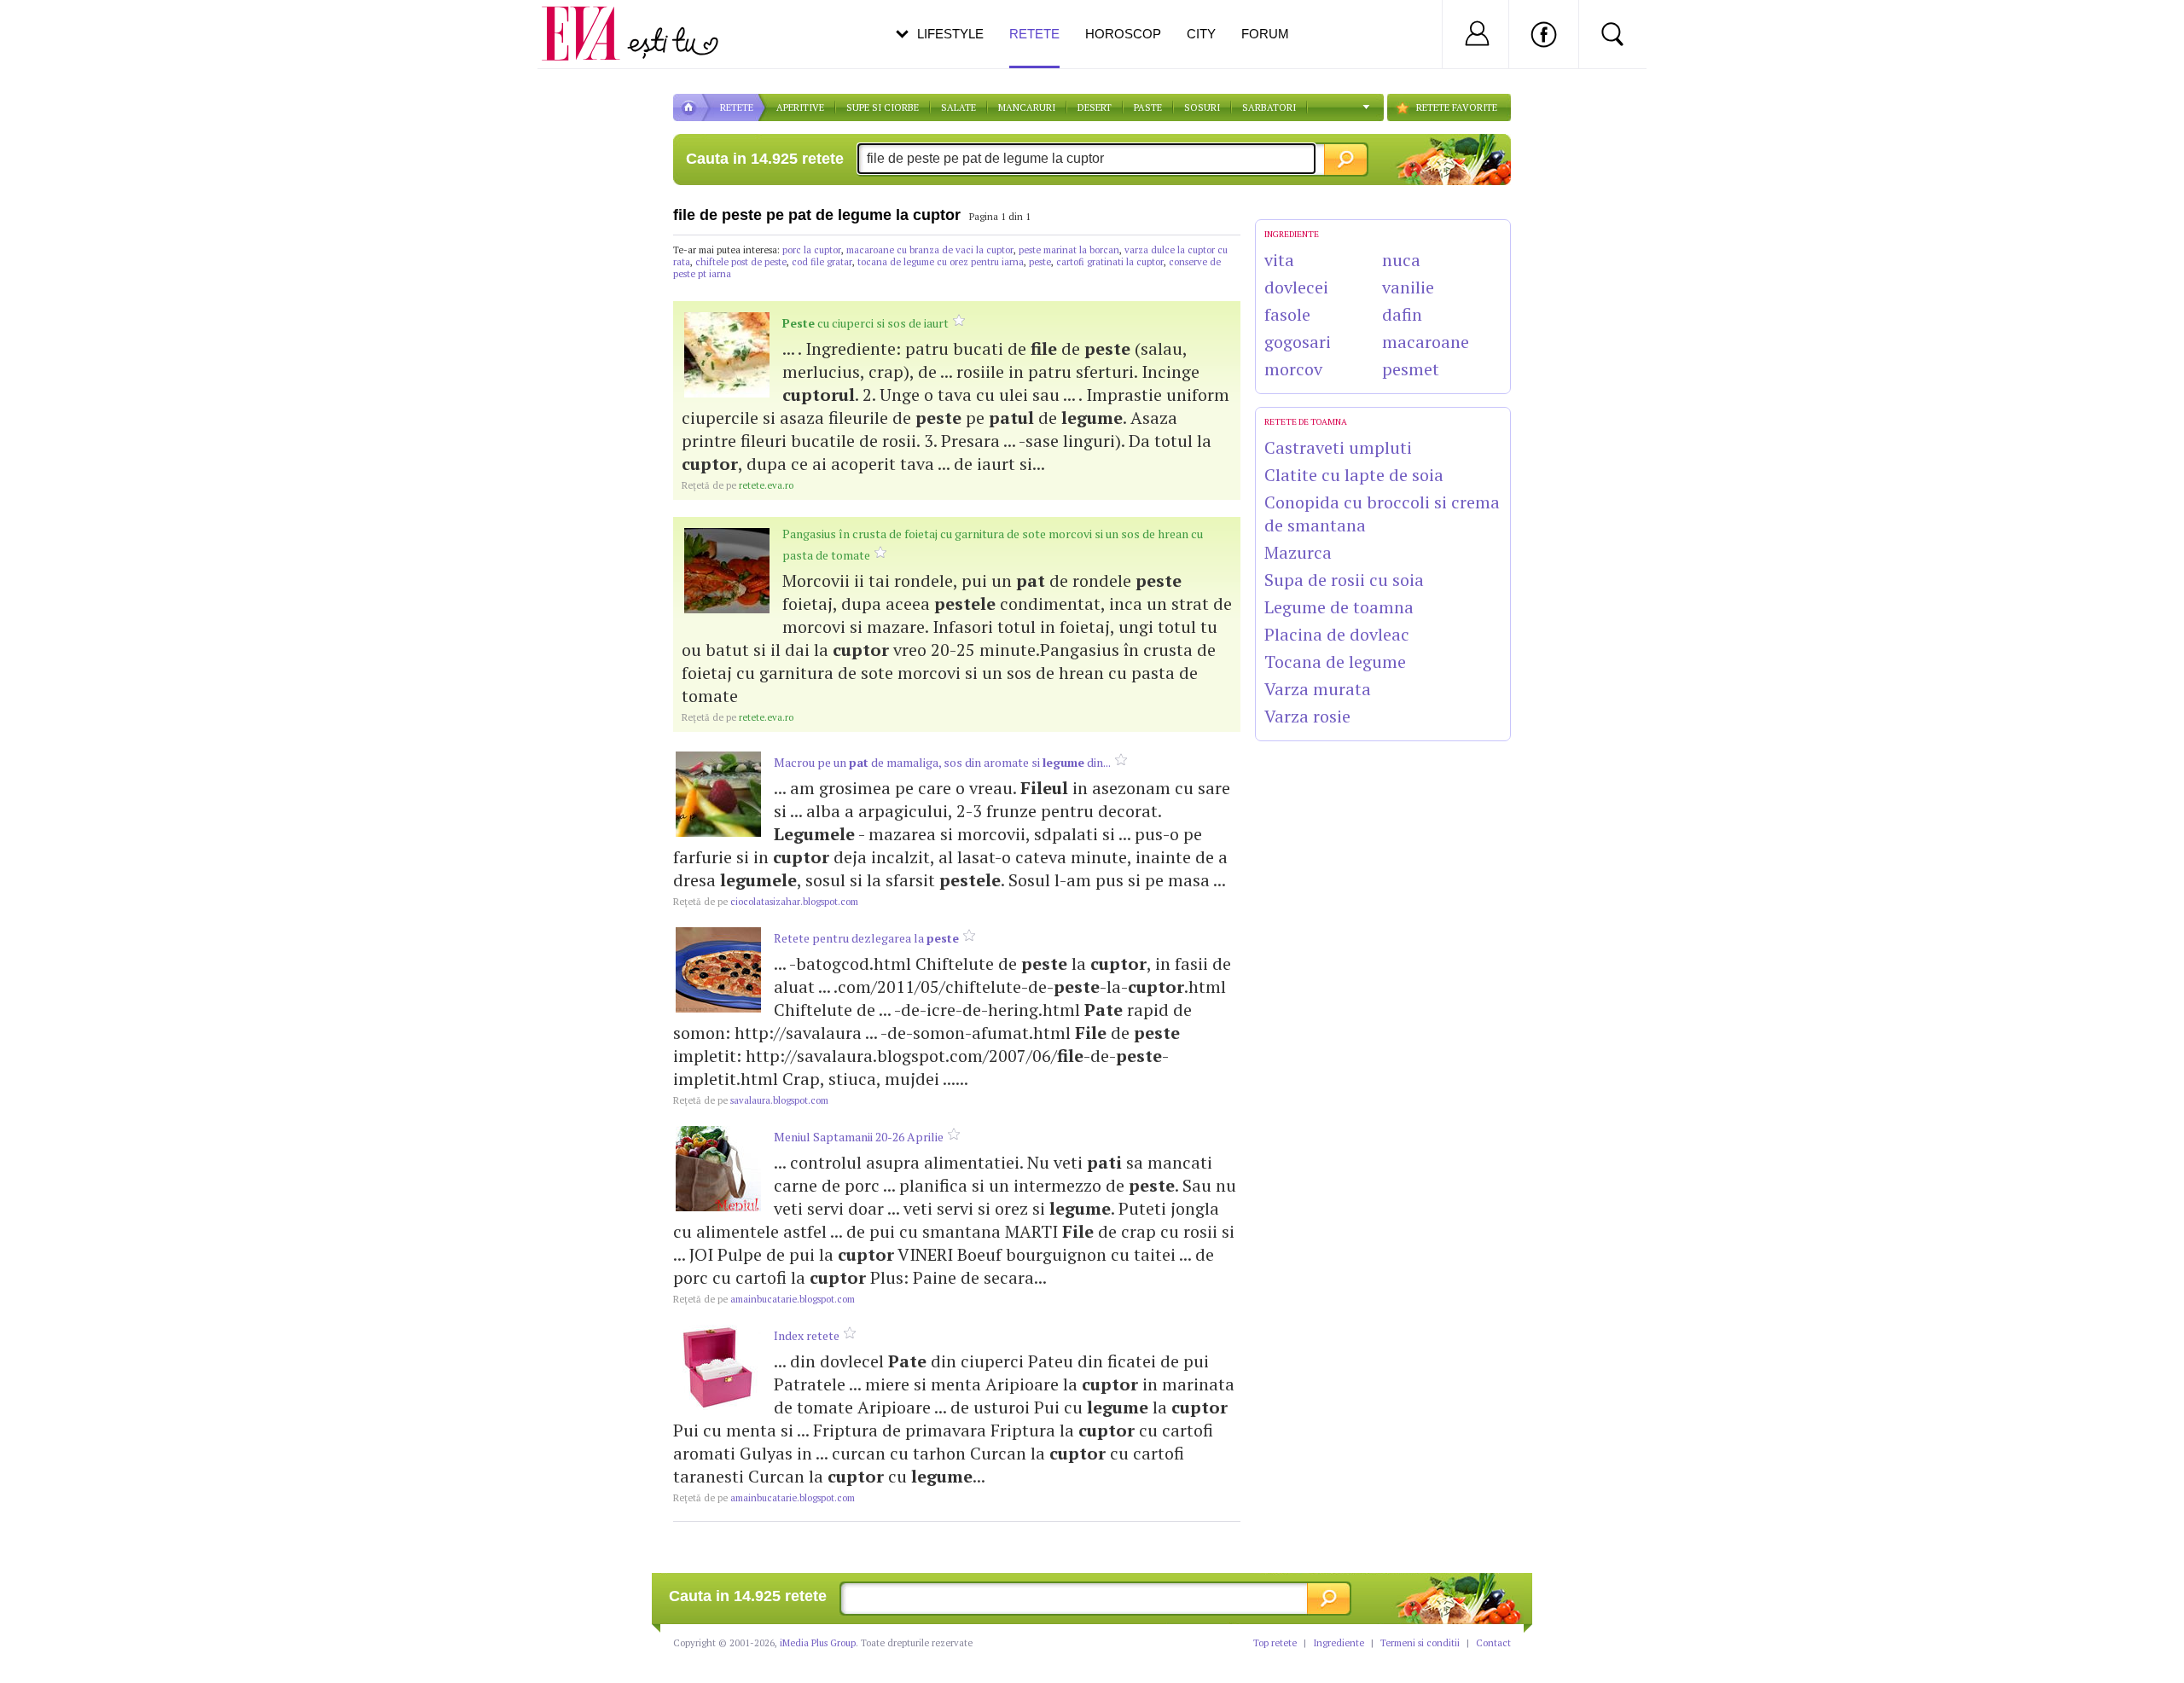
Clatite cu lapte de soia (1354, 475)
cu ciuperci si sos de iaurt (865, 323)
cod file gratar (822, 262)
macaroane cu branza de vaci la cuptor (930, 250)
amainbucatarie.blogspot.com (764, 1299)
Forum (1265, 34)
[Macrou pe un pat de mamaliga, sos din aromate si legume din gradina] (718, 794)
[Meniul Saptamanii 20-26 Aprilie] (718, 1169)
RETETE (737, 107)
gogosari (1298, 342)
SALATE (958, 107)
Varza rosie (1307, 716)
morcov (1293, 369)
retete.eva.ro (738, 485)
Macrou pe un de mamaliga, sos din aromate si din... (942, 762)
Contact (1493, 1643)
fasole (1287, 314)
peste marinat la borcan (1069, 250)
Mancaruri (1027, 107)
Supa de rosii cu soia (1344, 580)
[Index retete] (718, 1367)
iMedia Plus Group (818, 1643)
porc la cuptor (812, 250)
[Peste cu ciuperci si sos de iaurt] (727, 355)
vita (1279, 260)
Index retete (807, 1335)
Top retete (1275, 1643)
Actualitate (61, 31)
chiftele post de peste (741, 262)
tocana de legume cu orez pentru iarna (941, 262)
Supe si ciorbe (883, 107)
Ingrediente (1339, 1643)
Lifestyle (950, 34)
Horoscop (1123, 34)
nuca (1401, 260)
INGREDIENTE (1292, 234)
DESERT (1095, 107)
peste (1040, 262)
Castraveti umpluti (1338, 447)
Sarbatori (1269, 107)
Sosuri (1202, 107)
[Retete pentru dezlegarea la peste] (718, 970)
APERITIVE (800, 107)
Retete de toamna (1306, 422)
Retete (1034, 34)
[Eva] (591, 20)
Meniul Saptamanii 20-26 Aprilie (859, 1137)
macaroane (1426, 342)
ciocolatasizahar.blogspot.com (766, 902)
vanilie (1408, 287)
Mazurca (1298, 552)
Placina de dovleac (1337, 634)
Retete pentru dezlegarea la (866, 938)
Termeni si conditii (1420, 1643)
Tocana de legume (1335, 662)
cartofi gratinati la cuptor (1110, 262)
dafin (1402, 314)
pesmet (1411, 369)
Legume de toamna (1339, 607)
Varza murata (1318, 689)
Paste (1148, 107)
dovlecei (1296, 287)
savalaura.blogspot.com (751, 1100)
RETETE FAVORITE (1457, 107)
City (1201, 34)
